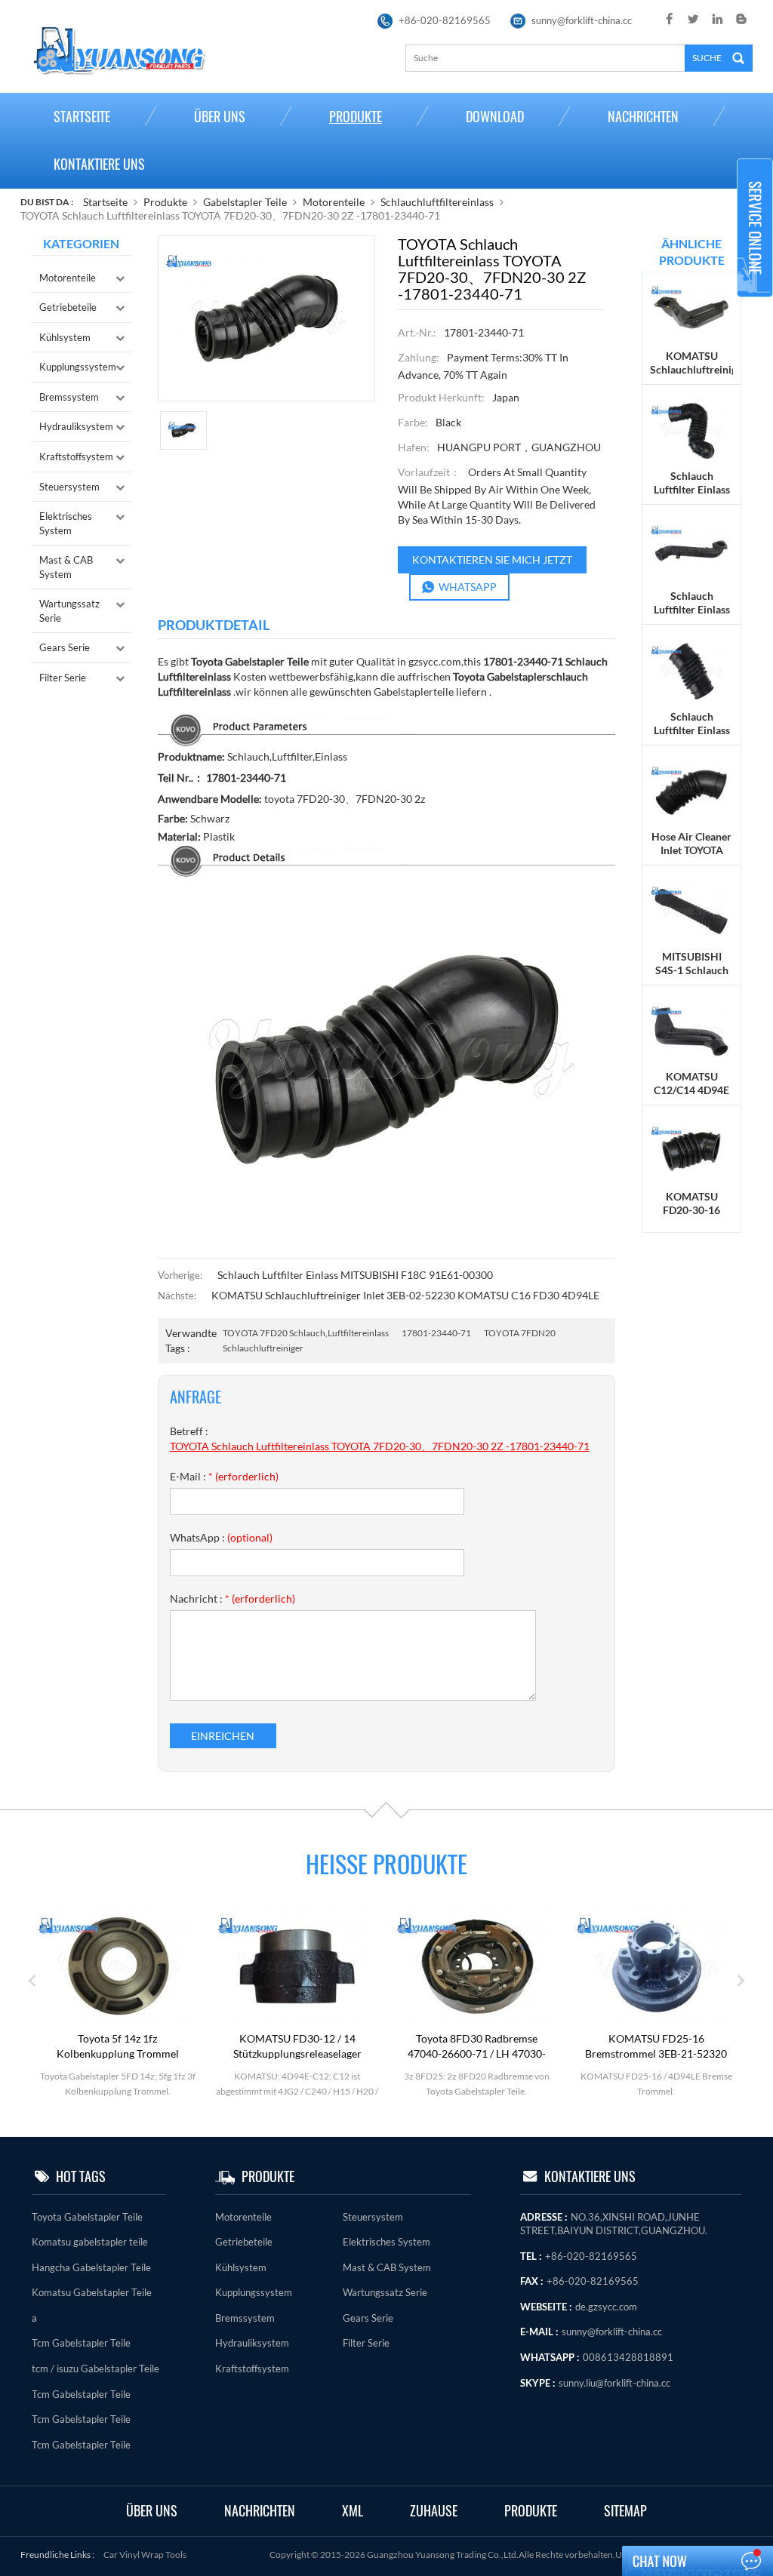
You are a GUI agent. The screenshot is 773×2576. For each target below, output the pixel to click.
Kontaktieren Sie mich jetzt (492, 559)
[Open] (755, 228)
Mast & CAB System (66, 567)
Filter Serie (63, 678)
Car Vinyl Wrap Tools (145, 2554)
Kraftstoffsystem (76, 456)
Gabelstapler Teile (245, 202)
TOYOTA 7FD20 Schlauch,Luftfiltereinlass (306, 1333)
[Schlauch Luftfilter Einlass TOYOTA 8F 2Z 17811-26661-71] (691, 670)
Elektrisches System (66, 523)
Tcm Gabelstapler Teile (81, 2343)
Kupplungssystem (78, 367)
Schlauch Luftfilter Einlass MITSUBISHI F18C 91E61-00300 (355, 1275)
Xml (353, 2511)
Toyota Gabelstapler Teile (87, 2217)
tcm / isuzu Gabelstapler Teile (95, 2369)
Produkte (356, 117)
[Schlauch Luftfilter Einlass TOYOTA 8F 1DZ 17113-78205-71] (691, 550)
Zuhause (434, 2511)
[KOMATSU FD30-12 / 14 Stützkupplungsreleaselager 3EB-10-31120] (297, 1965)
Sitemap (625, 2511)
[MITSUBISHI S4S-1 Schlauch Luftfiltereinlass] (691, 910)
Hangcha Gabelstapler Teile (91, 2267)
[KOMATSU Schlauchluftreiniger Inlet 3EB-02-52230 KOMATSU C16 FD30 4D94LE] (691, 310)
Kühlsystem (65, 337)
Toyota (468, 676)
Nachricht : (233, 1598)
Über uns (220, 117)
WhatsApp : (221, 1537)
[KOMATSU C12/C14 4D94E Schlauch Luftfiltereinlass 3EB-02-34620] (691, 1030)
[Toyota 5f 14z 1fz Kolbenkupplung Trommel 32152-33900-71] (118, 1965)
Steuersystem (69, 487)
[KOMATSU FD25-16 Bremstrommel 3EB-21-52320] (656, 1965)
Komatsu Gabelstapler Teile (92, 2292)
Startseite (82, 117)
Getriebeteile (68, 307)
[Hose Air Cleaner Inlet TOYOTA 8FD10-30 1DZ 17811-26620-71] (691, 790)
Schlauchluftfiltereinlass (437, 202)
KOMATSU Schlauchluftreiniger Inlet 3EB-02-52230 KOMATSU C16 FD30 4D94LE (405, 1295)
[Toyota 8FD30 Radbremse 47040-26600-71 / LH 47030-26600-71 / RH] (476, 1965)
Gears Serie (65, 647)
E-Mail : (224, 1476)
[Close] (755, 304)
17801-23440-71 (436, 1333)
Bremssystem (69, 397)
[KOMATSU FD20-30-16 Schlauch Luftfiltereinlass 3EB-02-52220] (691, 1150)
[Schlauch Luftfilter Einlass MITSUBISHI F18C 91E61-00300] (691, 430)
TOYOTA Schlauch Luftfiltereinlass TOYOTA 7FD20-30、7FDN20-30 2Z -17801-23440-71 (380, 1446)
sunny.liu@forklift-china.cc (614, 2383)
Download (495, 117)
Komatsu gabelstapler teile (90, 2242)
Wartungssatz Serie (69, 611)
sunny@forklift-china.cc (582, 20)
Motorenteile (334, 202)
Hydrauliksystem (76, 426)
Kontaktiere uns (99, 164)
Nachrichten (643, 117)
